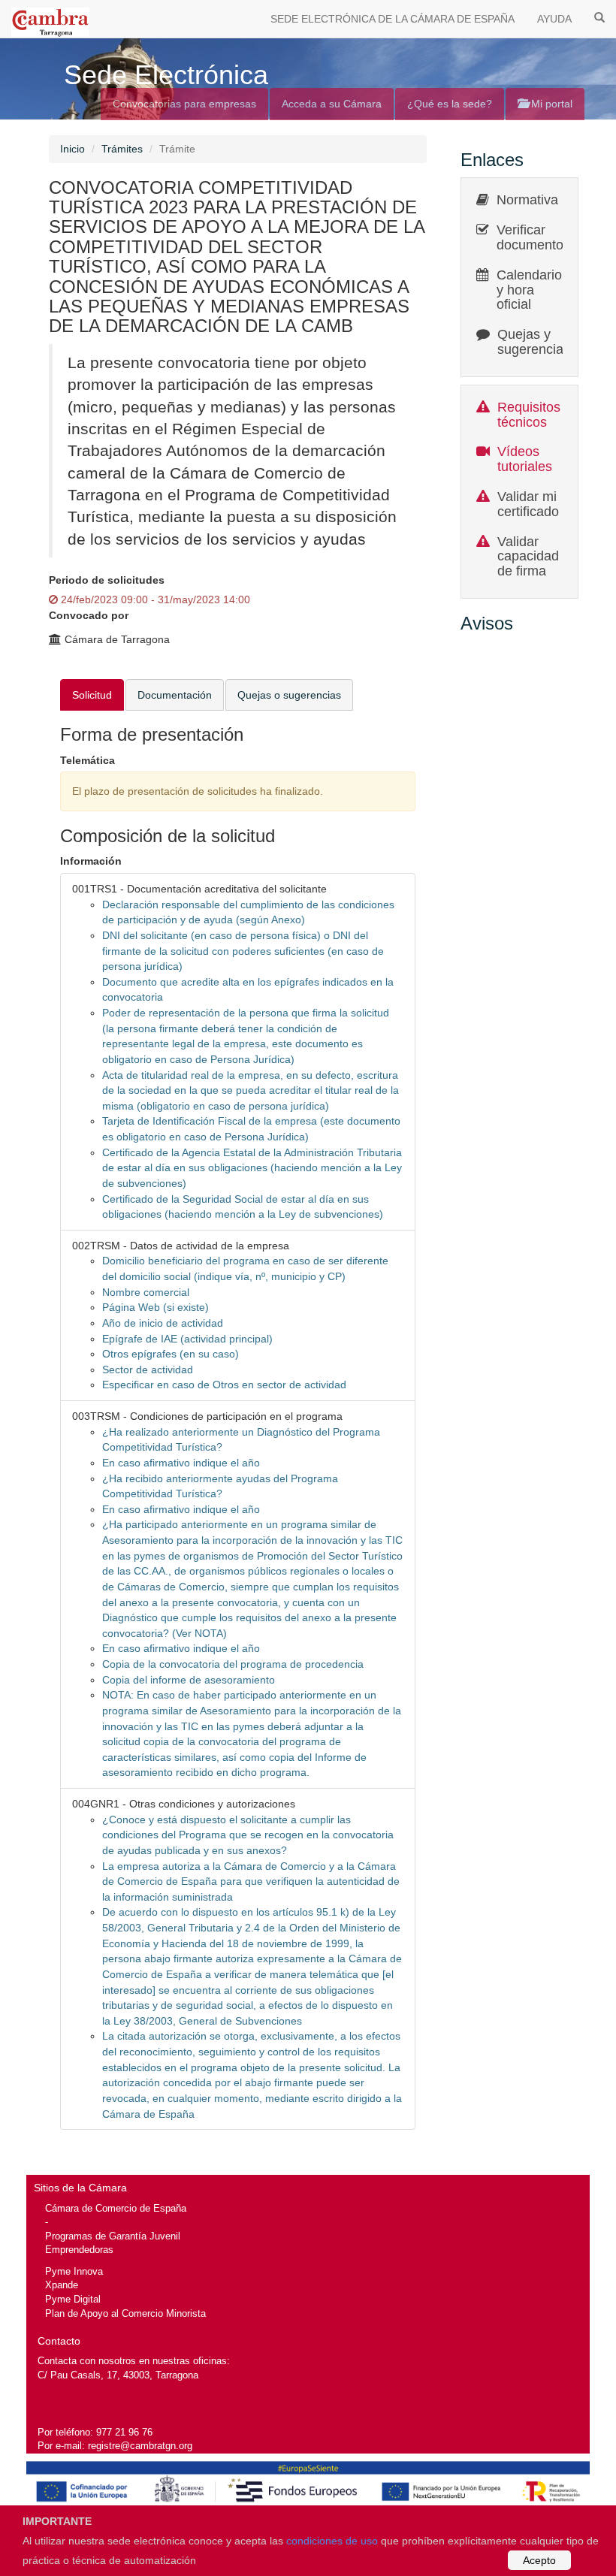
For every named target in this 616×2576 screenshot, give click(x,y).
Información (91, 861)
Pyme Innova (74, 2271)
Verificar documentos (533, 237)
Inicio (72, 149)
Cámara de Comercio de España (116, 2208)
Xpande (62, 2285)
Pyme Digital (73, 2299)
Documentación (175, 695)
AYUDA (554, 19)
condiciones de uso (332, 2541)
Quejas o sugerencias (289, 695)
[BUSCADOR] (599, 17)
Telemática (88, 760)
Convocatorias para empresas (184, 104)
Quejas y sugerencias (534, 342)
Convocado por (89, 615)
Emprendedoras (79, 2250)
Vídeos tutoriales (525, 459)
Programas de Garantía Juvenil (113, 2236)
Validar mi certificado (528, 504)
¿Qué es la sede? (450, 104)
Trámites (122, 149)
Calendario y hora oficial (529, 290)
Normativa (527, 200)
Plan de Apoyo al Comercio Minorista (125, 2313)
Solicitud (92, 695)
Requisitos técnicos (529, 415)
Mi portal (550, 104)
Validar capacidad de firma (528, 557)
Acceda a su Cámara (332, 104)
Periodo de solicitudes (107, 580)
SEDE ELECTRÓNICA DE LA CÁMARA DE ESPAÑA (393, 19)
